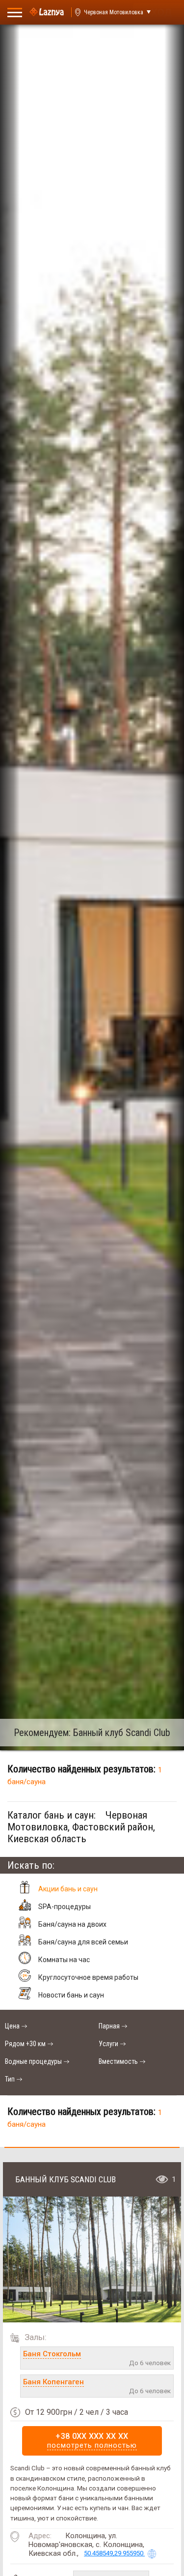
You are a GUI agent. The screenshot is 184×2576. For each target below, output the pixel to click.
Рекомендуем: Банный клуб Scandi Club (92, 1733)
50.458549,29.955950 (114, 2553)
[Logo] (47, 12)
